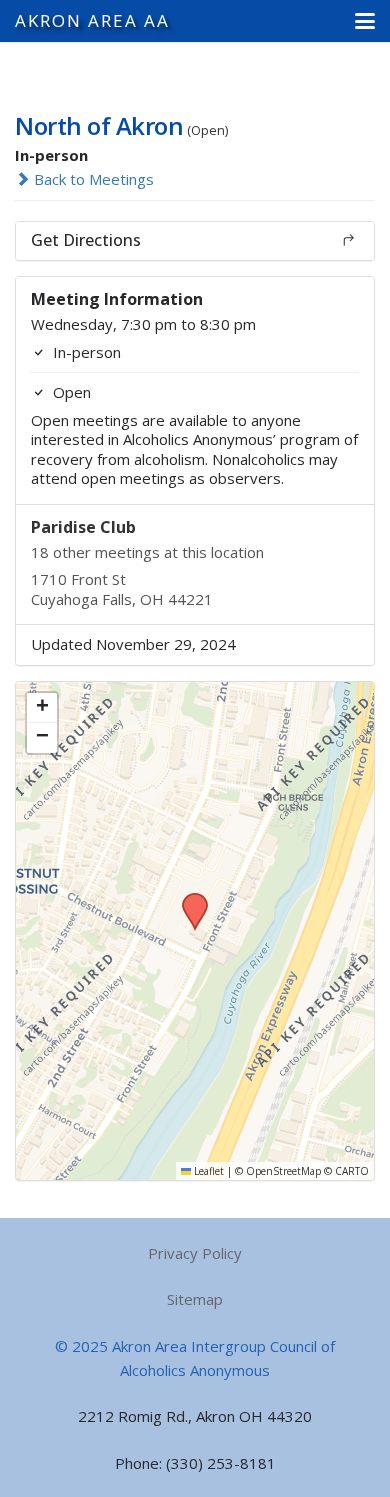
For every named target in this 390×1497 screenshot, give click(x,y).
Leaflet (207, 1171)
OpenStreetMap (283, 1171)
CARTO (352, 1171)
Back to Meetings (92, 179)
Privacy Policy (195, 1253)
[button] (365, 21)
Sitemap (195, 1299)
